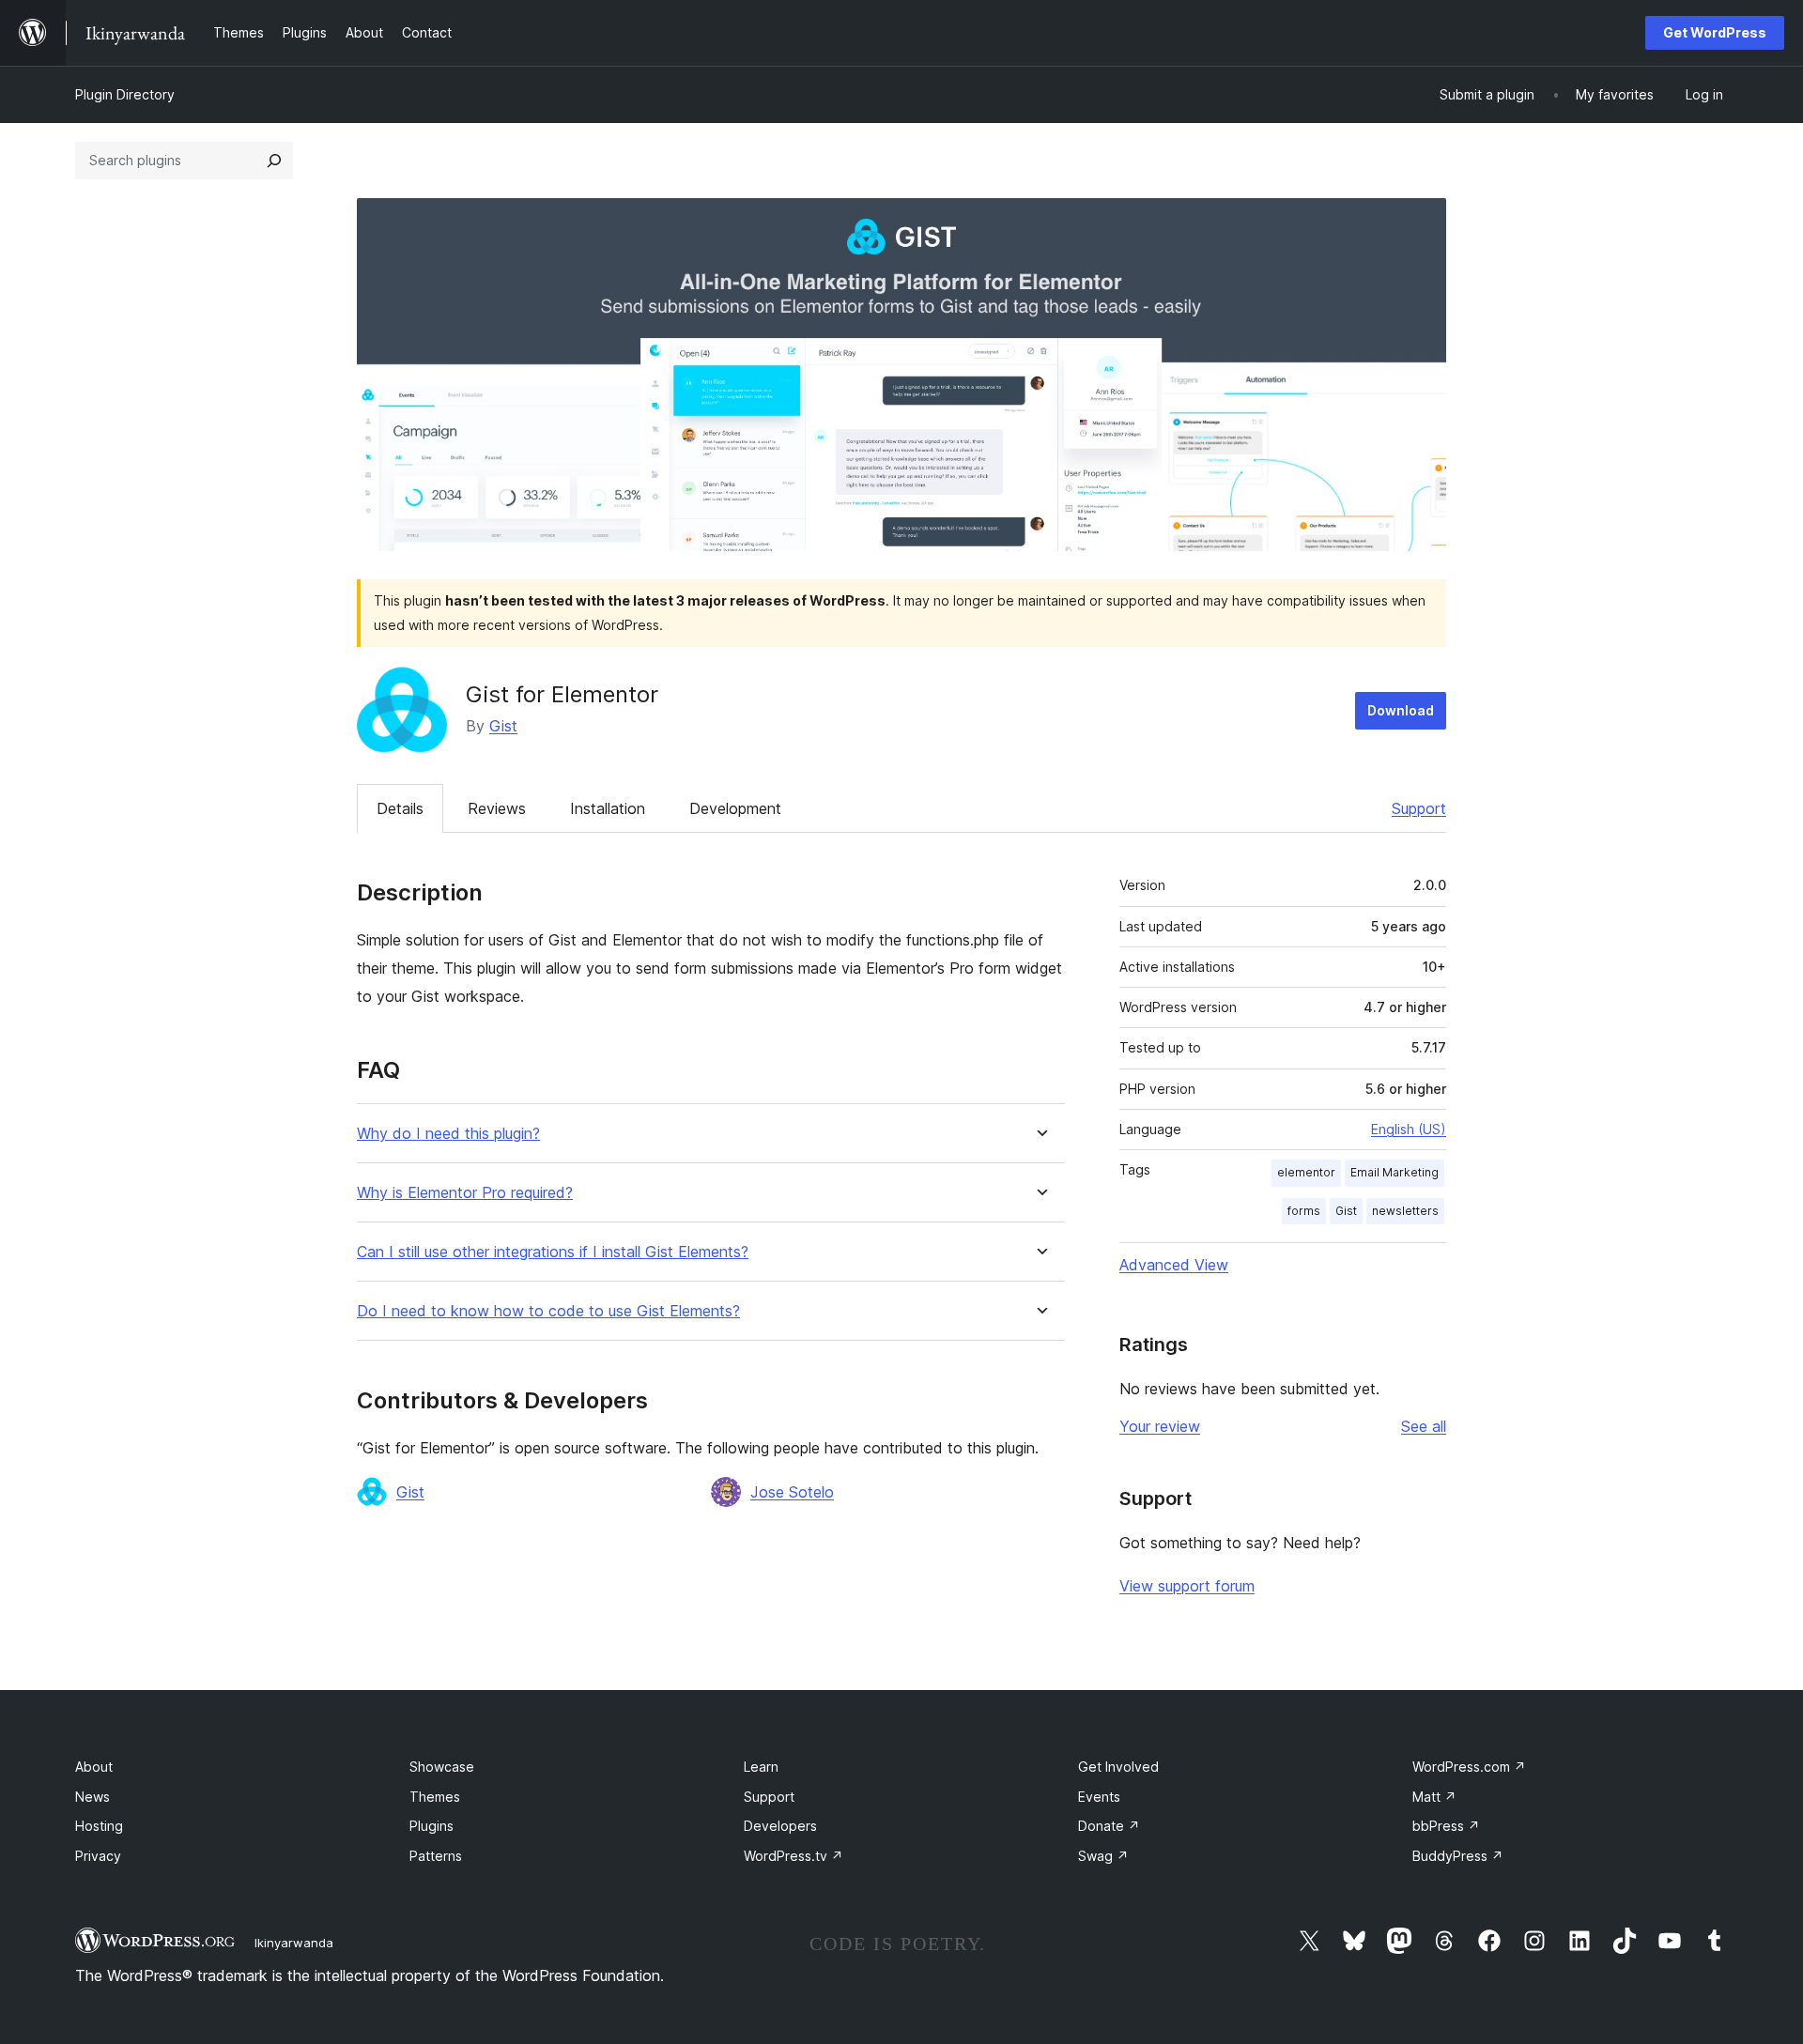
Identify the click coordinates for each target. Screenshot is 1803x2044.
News (92, 1797)
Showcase (442, 1767)
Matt (1434, 1797)
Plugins (431, 1826)
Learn (761, 1767)
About (94, 1767)
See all (1424, 1426)
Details (400, 808)
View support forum (1187, 1586)
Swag (1103, 1856)
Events (1099, 1797)
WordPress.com (1469, 1767)
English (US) (1409, 1129)
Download (1401, 710)
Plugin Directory (125, 94)
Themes (435, 1797)
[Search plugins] (274, 161)
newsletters (1405, 1211)
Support (1419, 808)
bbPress (1446, 1826)
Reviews (497, 808)
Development (735, 808)
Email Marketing (1395, 1172)
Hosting (99, 1826)
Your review (1160, 1426)
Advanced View (1174, 1265)
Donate (1109, 1826)
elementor (1306, 1172)
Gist (503, 726)
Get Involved (1118, 1767)
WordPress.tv (794, 1856)
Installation (608, 808)
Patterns (436, 1856)
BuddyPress (1458, 1856)
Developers (780, 1826)
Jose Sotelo (792, 1492)
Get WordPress (1715, 32)
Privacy (98, 1856)
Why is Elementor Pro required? (465, 1193)
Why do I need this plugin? (448, 1134)
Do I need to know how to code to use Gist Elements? (548, 1311)
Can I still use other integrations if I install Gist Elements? (553, 1252)
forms (1304, 1211)
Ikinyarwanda (294, 1943)
